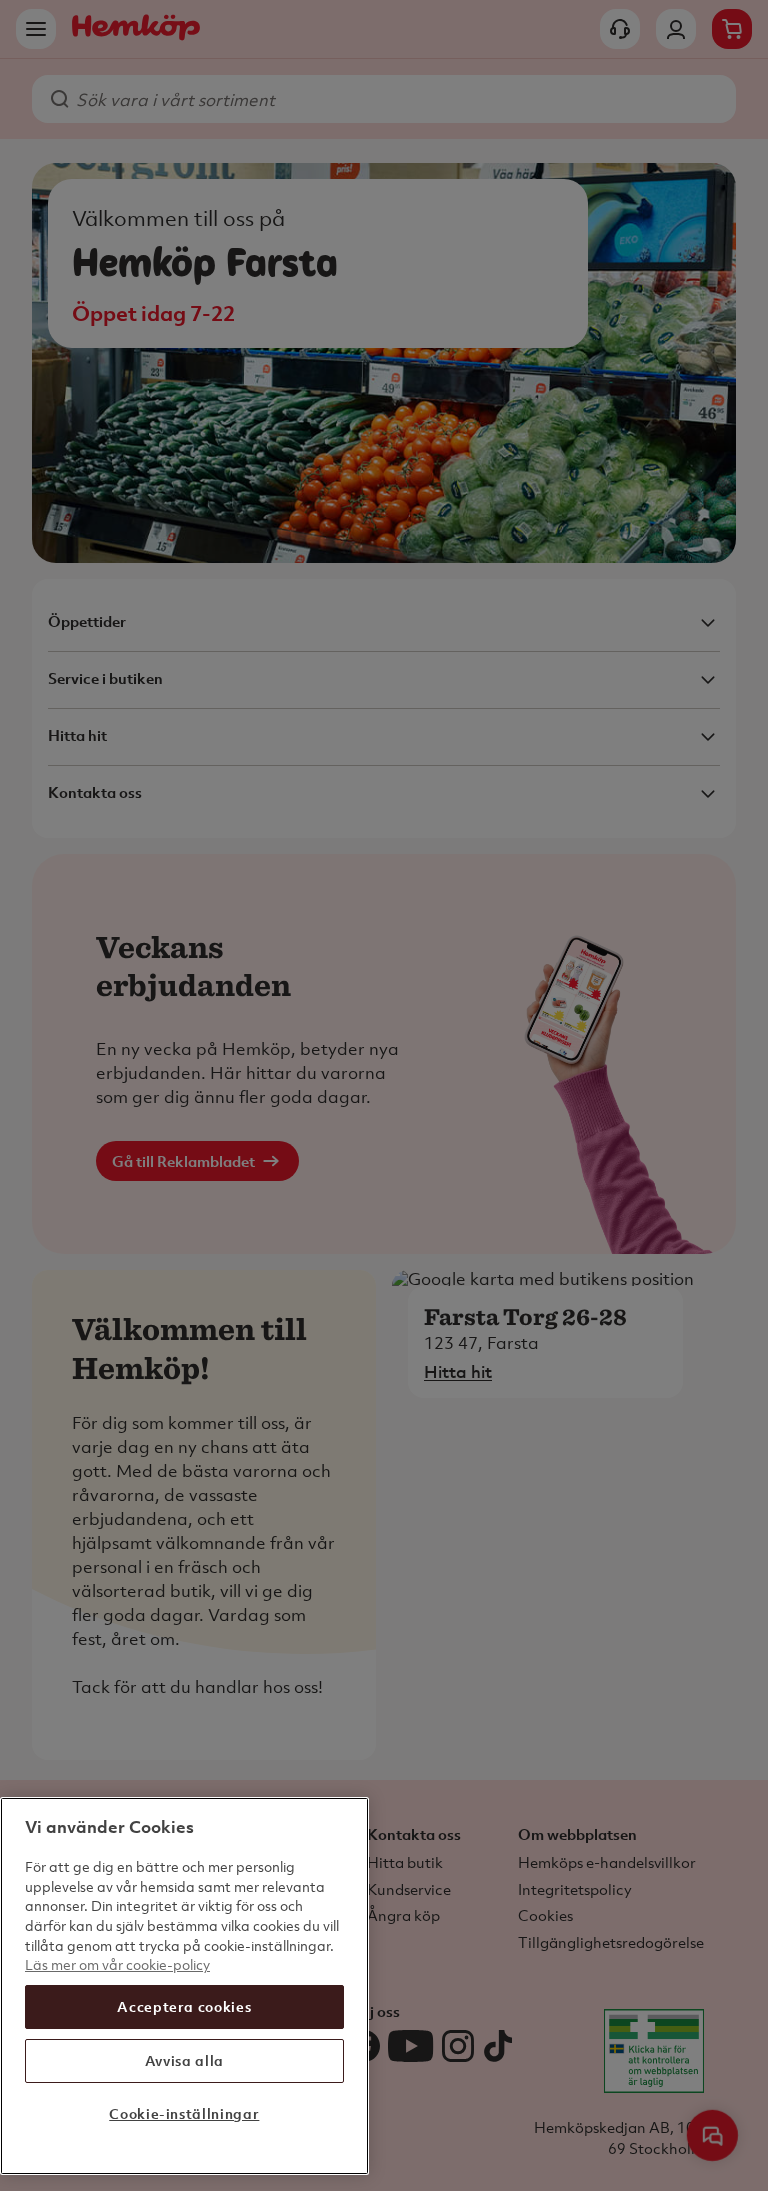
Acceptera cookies (184, 2006)
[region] (184, 1986)
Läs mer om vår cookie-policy (117, 1964)
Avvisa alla (184, 2060)
